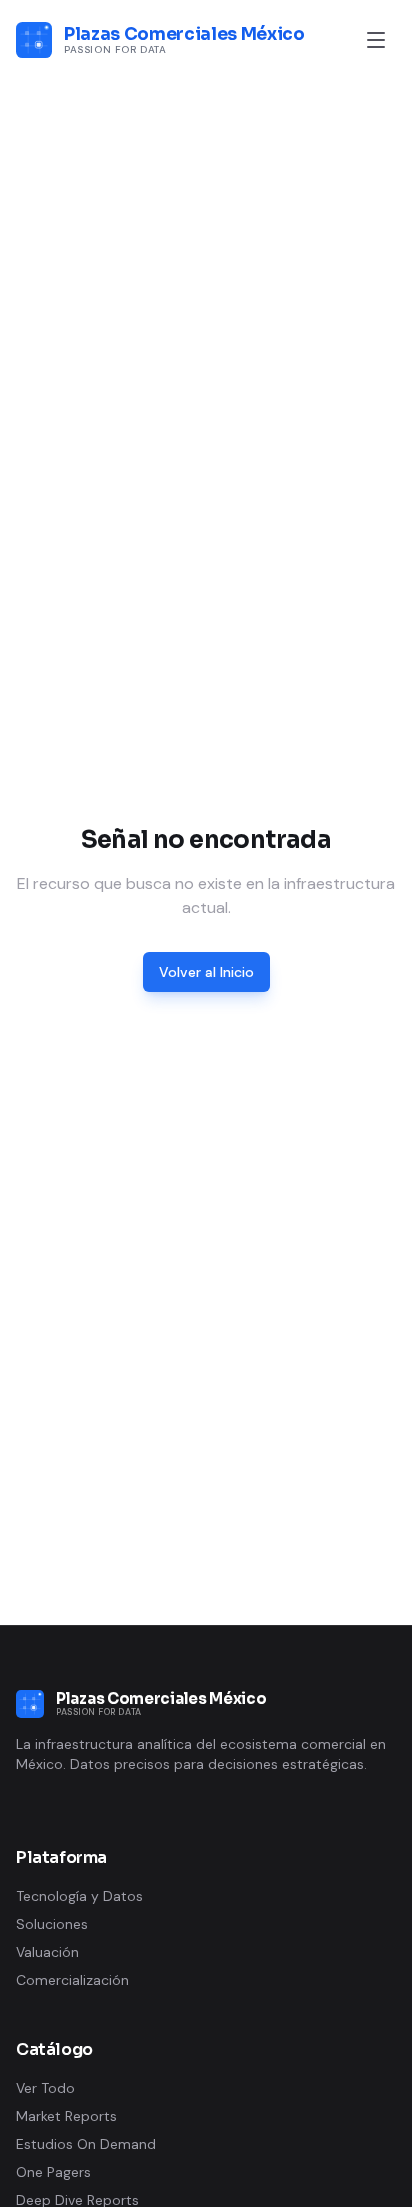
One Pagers (53, 2172)
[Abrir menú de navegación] (376, 40)
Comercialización (72, 1980)
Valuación (47, 1952)
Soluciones (52, 1924)
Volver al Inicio (206, 972)
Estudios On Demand (86, 2144)
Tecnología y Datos (79, 1896)
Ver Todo (45, 2088)
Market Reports (66, 2116)
